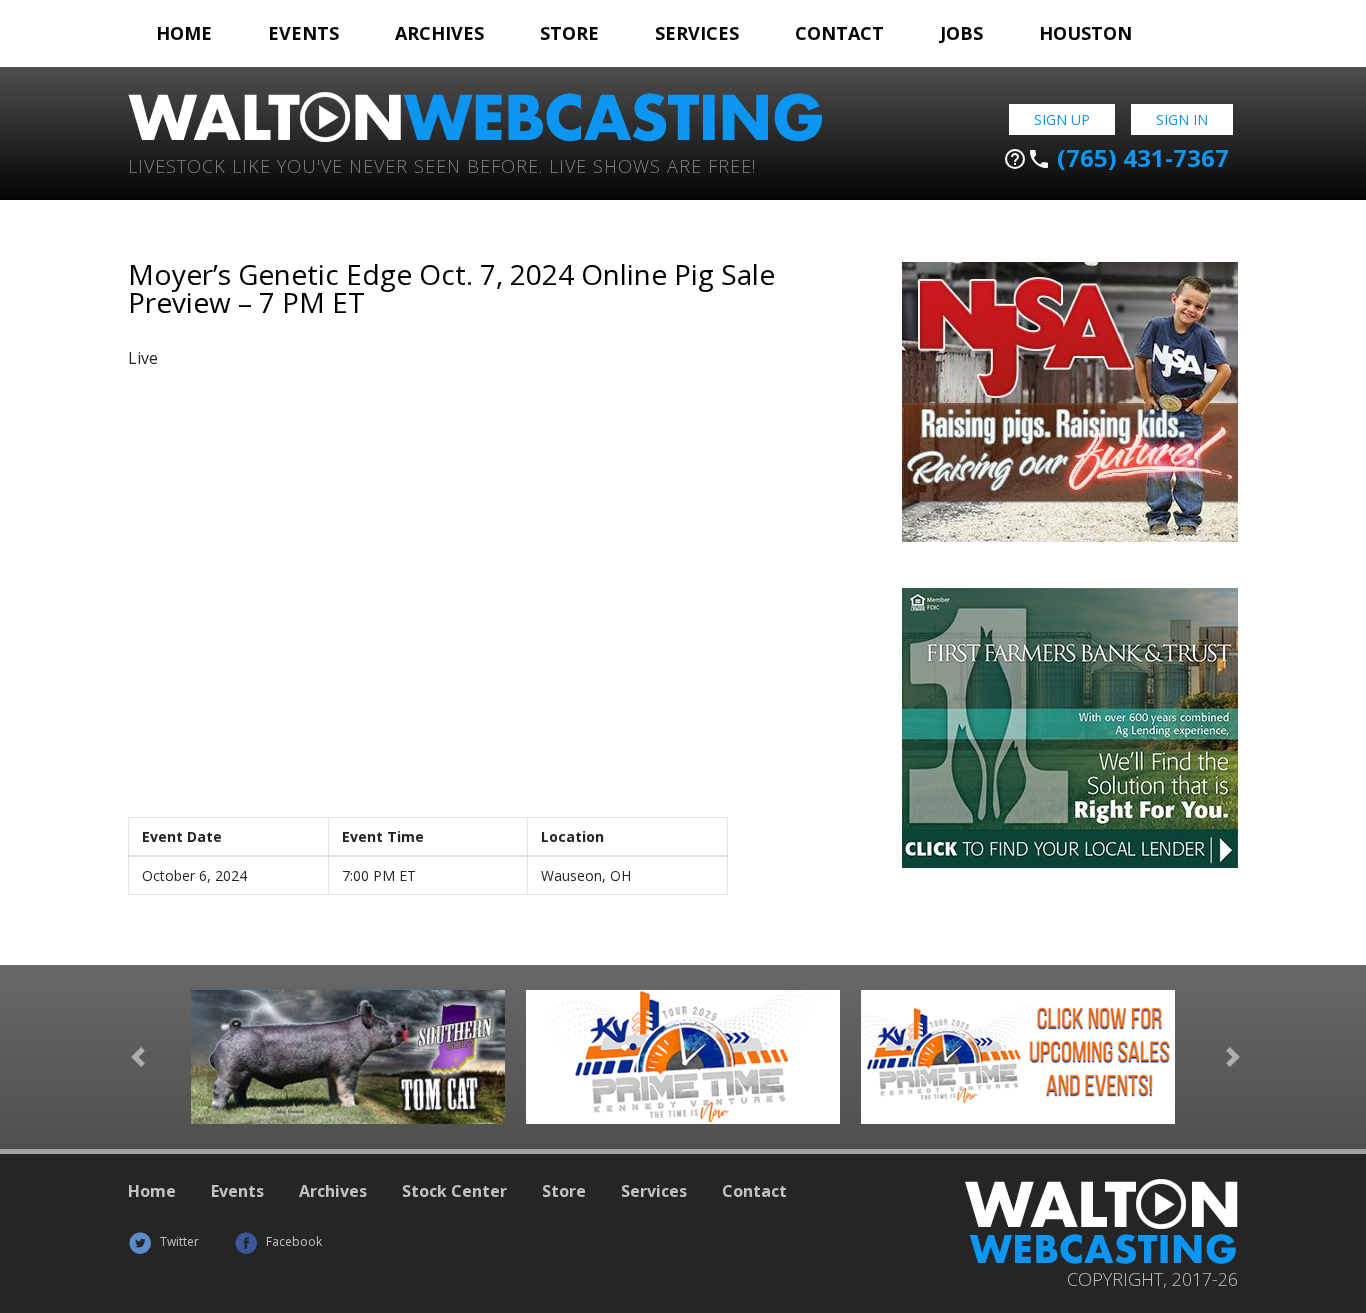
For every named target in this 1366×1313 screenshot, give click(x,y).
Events (303, 33)
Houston (1085, 33)
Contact (839, 33)
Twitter (178, 1241)
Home (184, 33)
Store (569, 33)
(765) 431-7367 (1116, 158)
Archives (439, 33)
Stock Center (454, 1191)
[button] (138, 1057)
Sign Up (1062, 119)
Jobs (961, 33)
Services (697, 33)
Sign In (1182, 119)
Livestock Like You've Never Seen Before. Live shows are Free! (442, 164)
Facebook (292, 1241)
